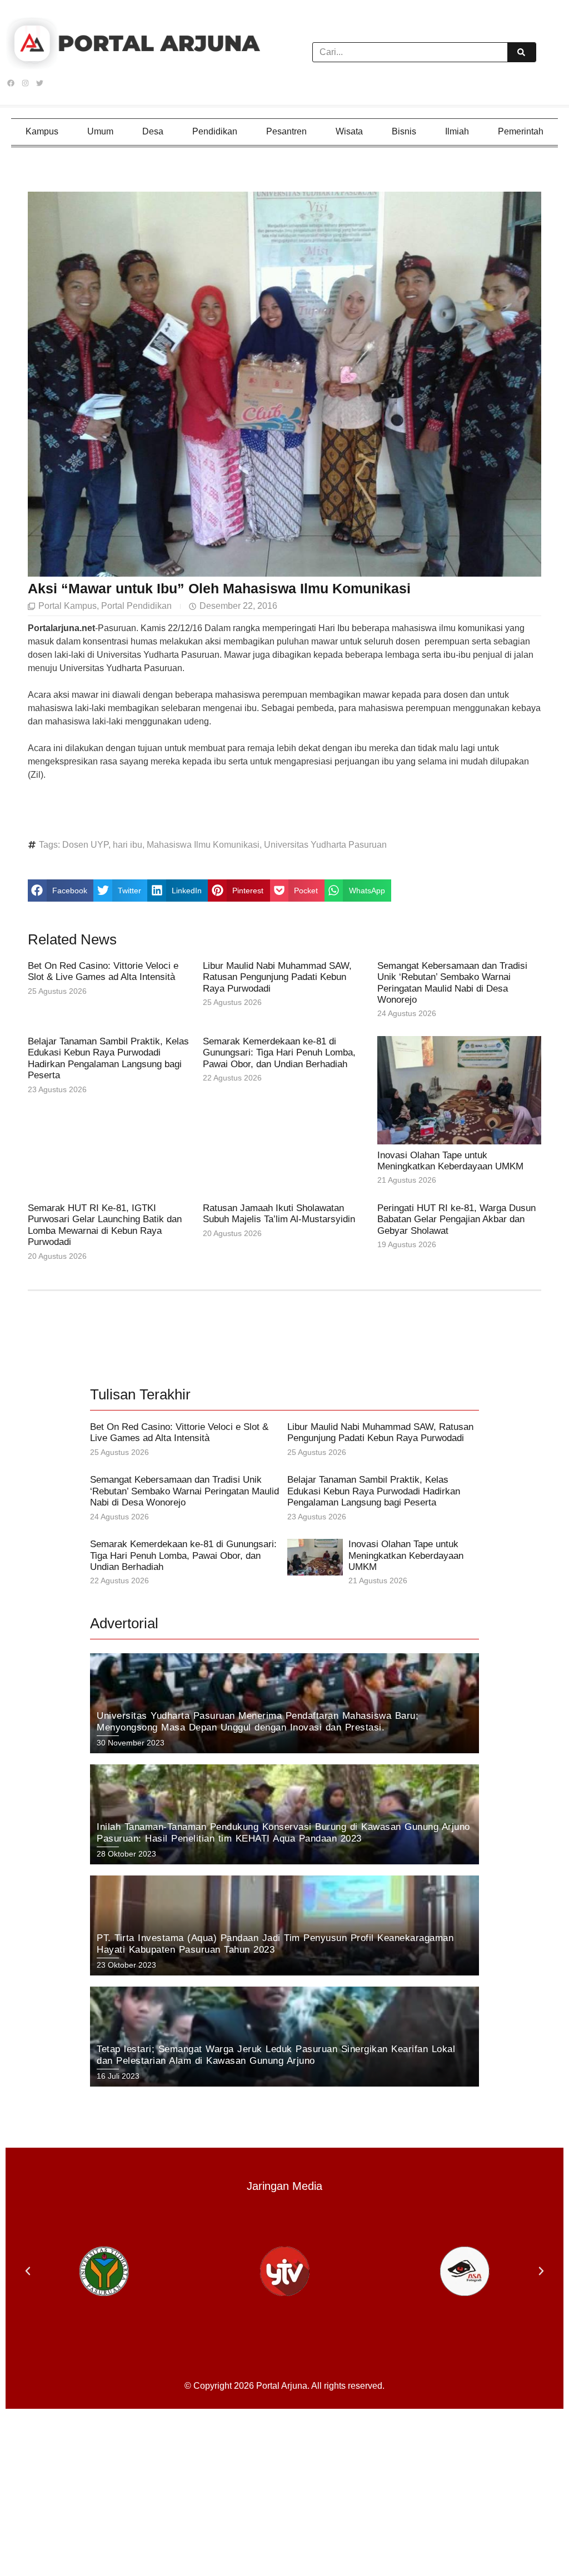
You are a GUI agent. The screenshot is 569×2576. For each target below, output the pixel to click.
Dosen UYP (85, 845)
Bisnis (404, 131)
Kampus (42, 131)
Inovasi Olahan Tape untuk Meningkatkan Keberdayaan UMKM (450, 1161)
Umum (100, 131)
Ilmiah (457, 131)
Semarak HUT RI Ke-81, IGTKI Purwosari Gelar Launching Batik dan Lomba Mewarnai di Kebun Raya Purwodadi (105, 1225)
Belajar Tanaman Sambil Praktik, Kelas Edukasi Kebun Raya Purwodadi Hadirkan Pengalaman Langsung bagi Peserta (108, 1058)
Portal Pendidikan (136, 606)
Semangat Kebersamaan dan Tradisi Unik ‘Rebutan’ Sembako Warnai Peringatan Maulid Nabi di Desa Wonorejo (452, 983)
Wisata (349, 131)
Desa (153, 131)
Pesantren (286, 131)
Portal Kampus (68, 606)
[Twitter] (39, 83)
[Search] (521, 52)
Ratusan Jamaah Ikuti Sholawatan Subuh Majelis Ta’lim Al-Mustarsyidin (279, 1214)
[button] (61, 891)
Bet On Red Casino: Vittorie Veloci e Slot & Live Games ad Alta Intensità (103, 971)
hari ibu (128, 845)
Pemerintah (521, 131)
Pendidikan (215, 131)
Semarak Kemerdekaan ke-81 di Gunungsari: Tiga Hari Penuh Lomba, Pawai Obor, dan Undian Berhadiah (279, 1053)
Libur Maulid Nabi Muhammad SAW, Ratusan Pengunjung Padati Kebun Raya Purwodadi (277, 977)
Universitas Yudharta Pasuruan (325, 845)
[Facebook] (11, 83)
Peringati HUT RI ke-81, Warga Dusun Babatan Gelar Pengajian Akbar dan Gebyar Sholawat (456, 1219)
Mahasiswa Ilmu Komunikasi (203, 845)
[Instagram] (25, 83)
